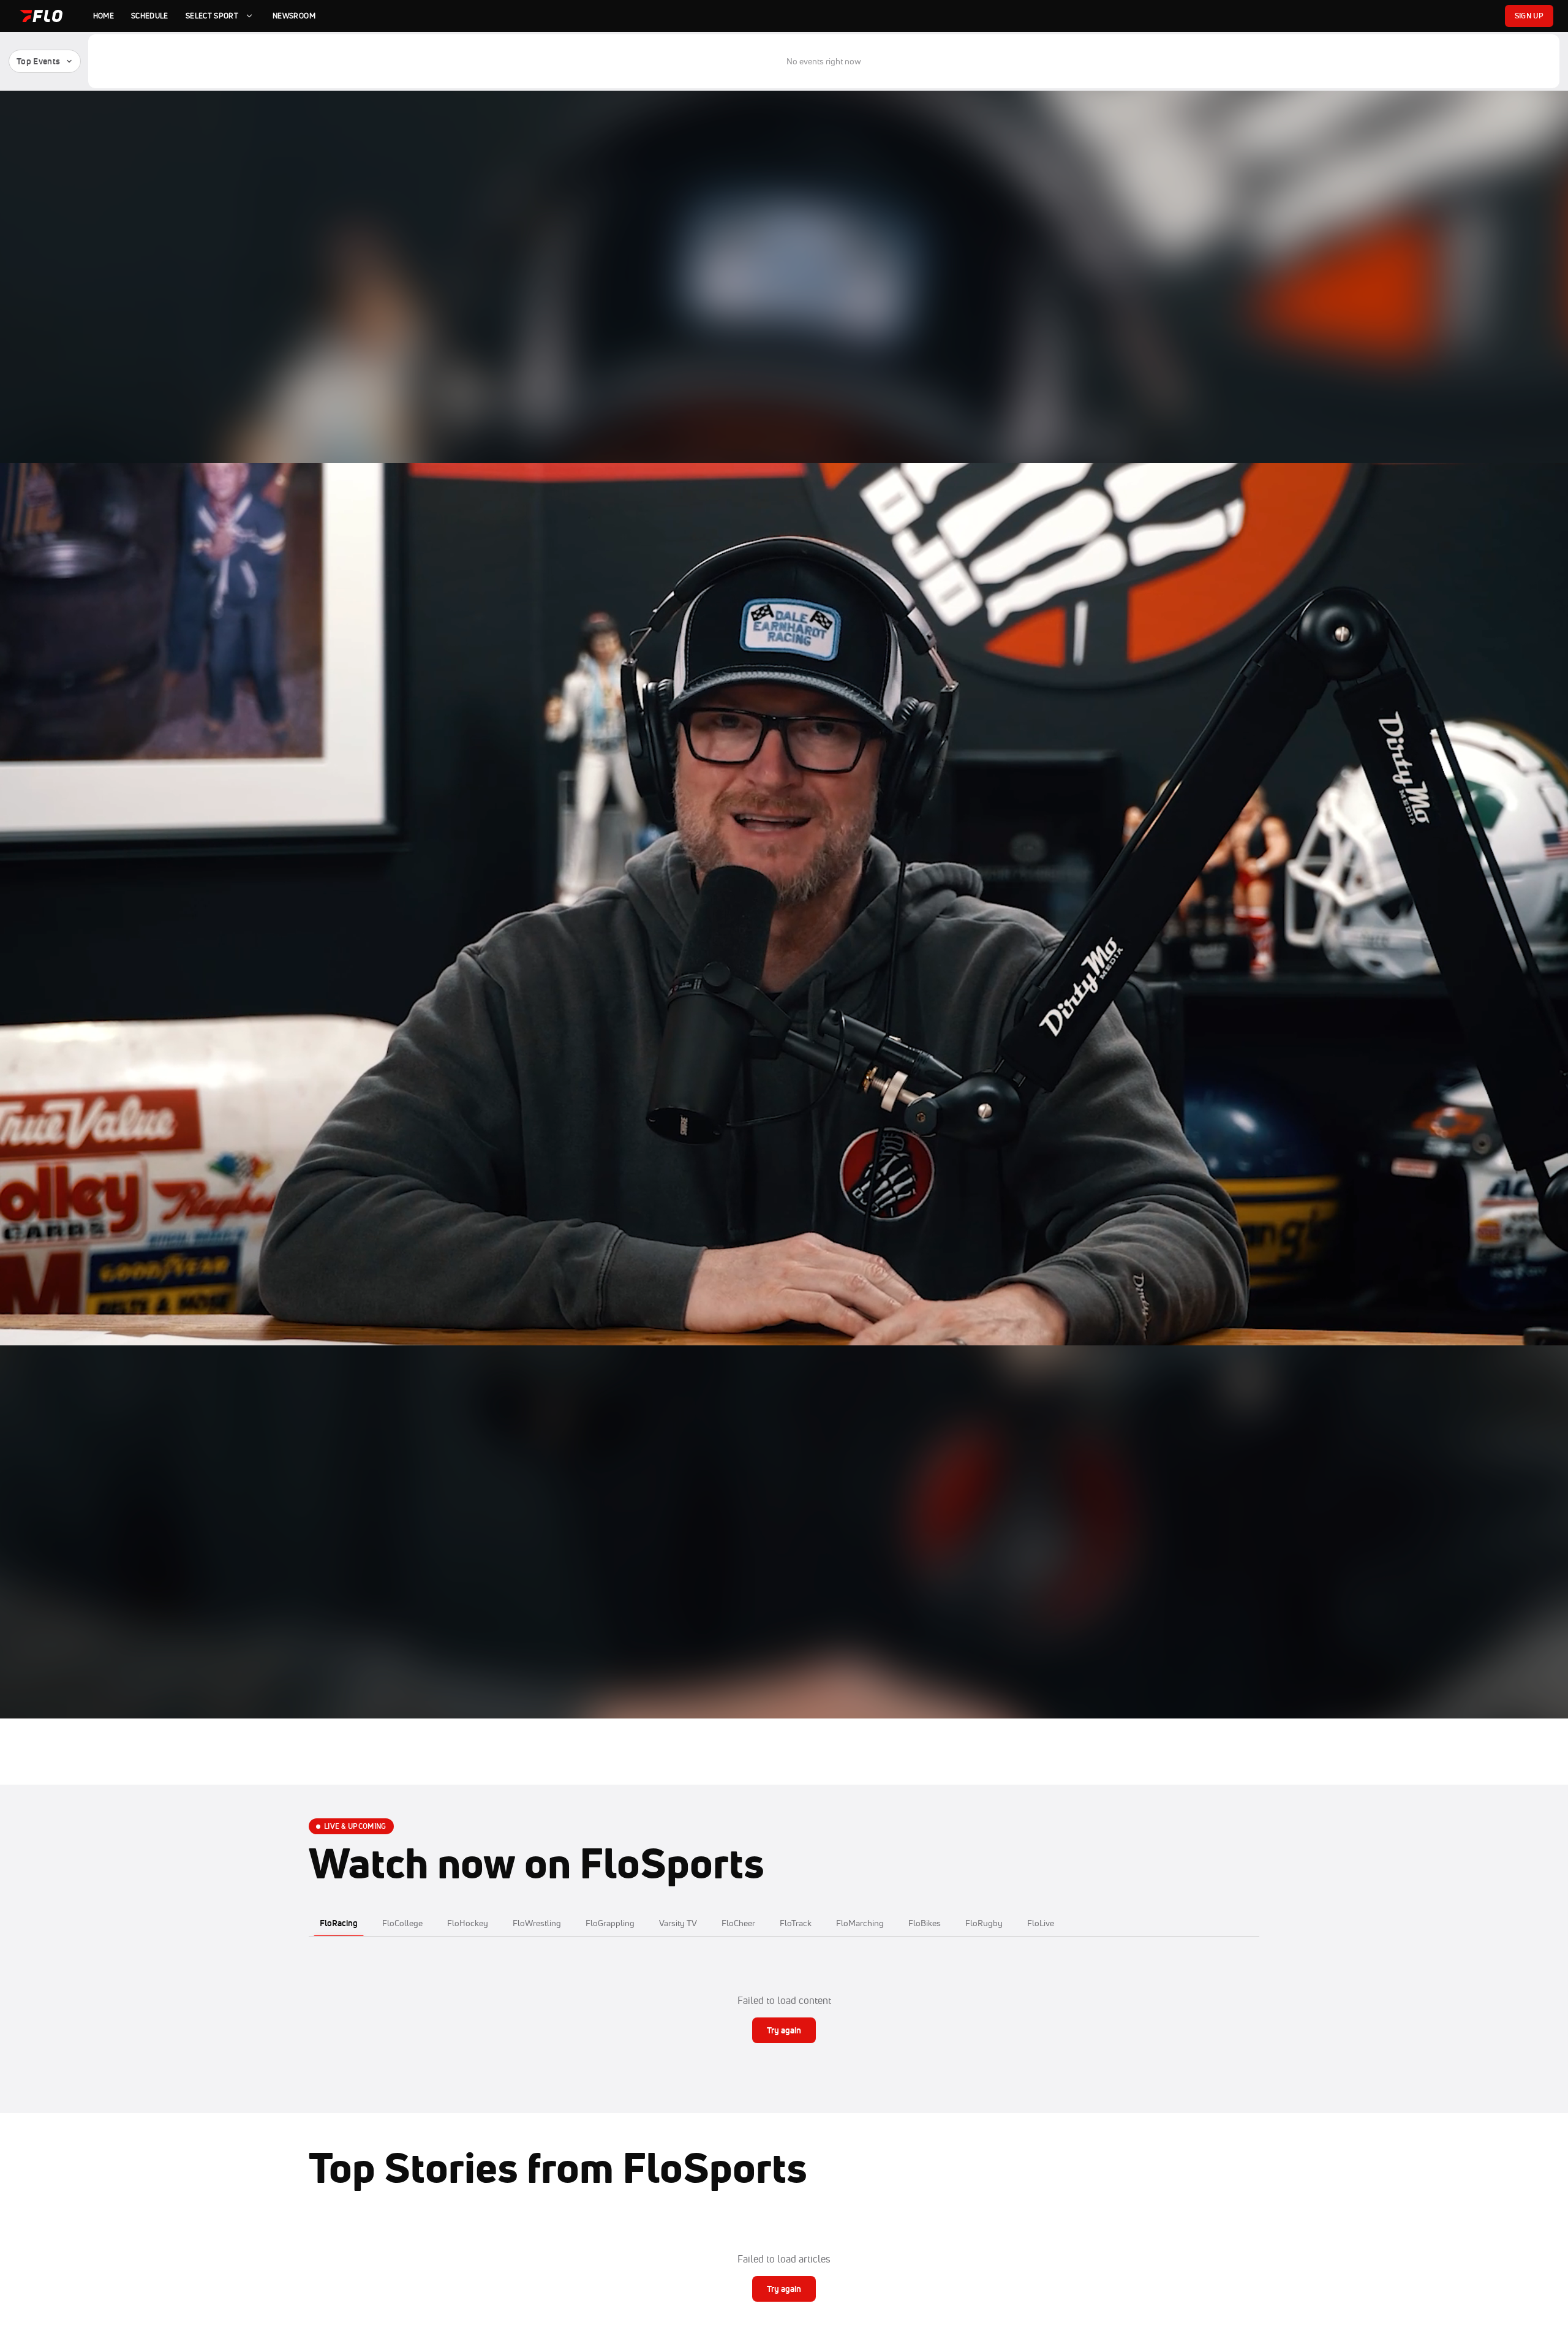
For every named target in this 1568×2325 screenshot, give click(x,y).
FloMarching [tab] (860, 1923)
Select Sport (212, 16)
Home (104, 16)
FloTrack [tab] (796, 1923)
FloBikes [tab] (925, 1923)
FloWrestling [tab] (537, 1923)
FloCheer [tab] (738, 1923)
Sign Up (1529, 16)
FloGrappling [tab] (610, 1923)
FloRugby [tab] (984, 1923)
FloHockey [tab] (468, 1923)
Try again (784, 2030)
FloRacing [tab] (339, 1923)
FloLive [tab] (1041, 1923)
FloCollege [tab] (402, 1923)
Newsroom (294, 16)
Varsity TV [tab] (678, 1923)
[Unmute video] (1542, 1693)
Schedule (150, 16)
